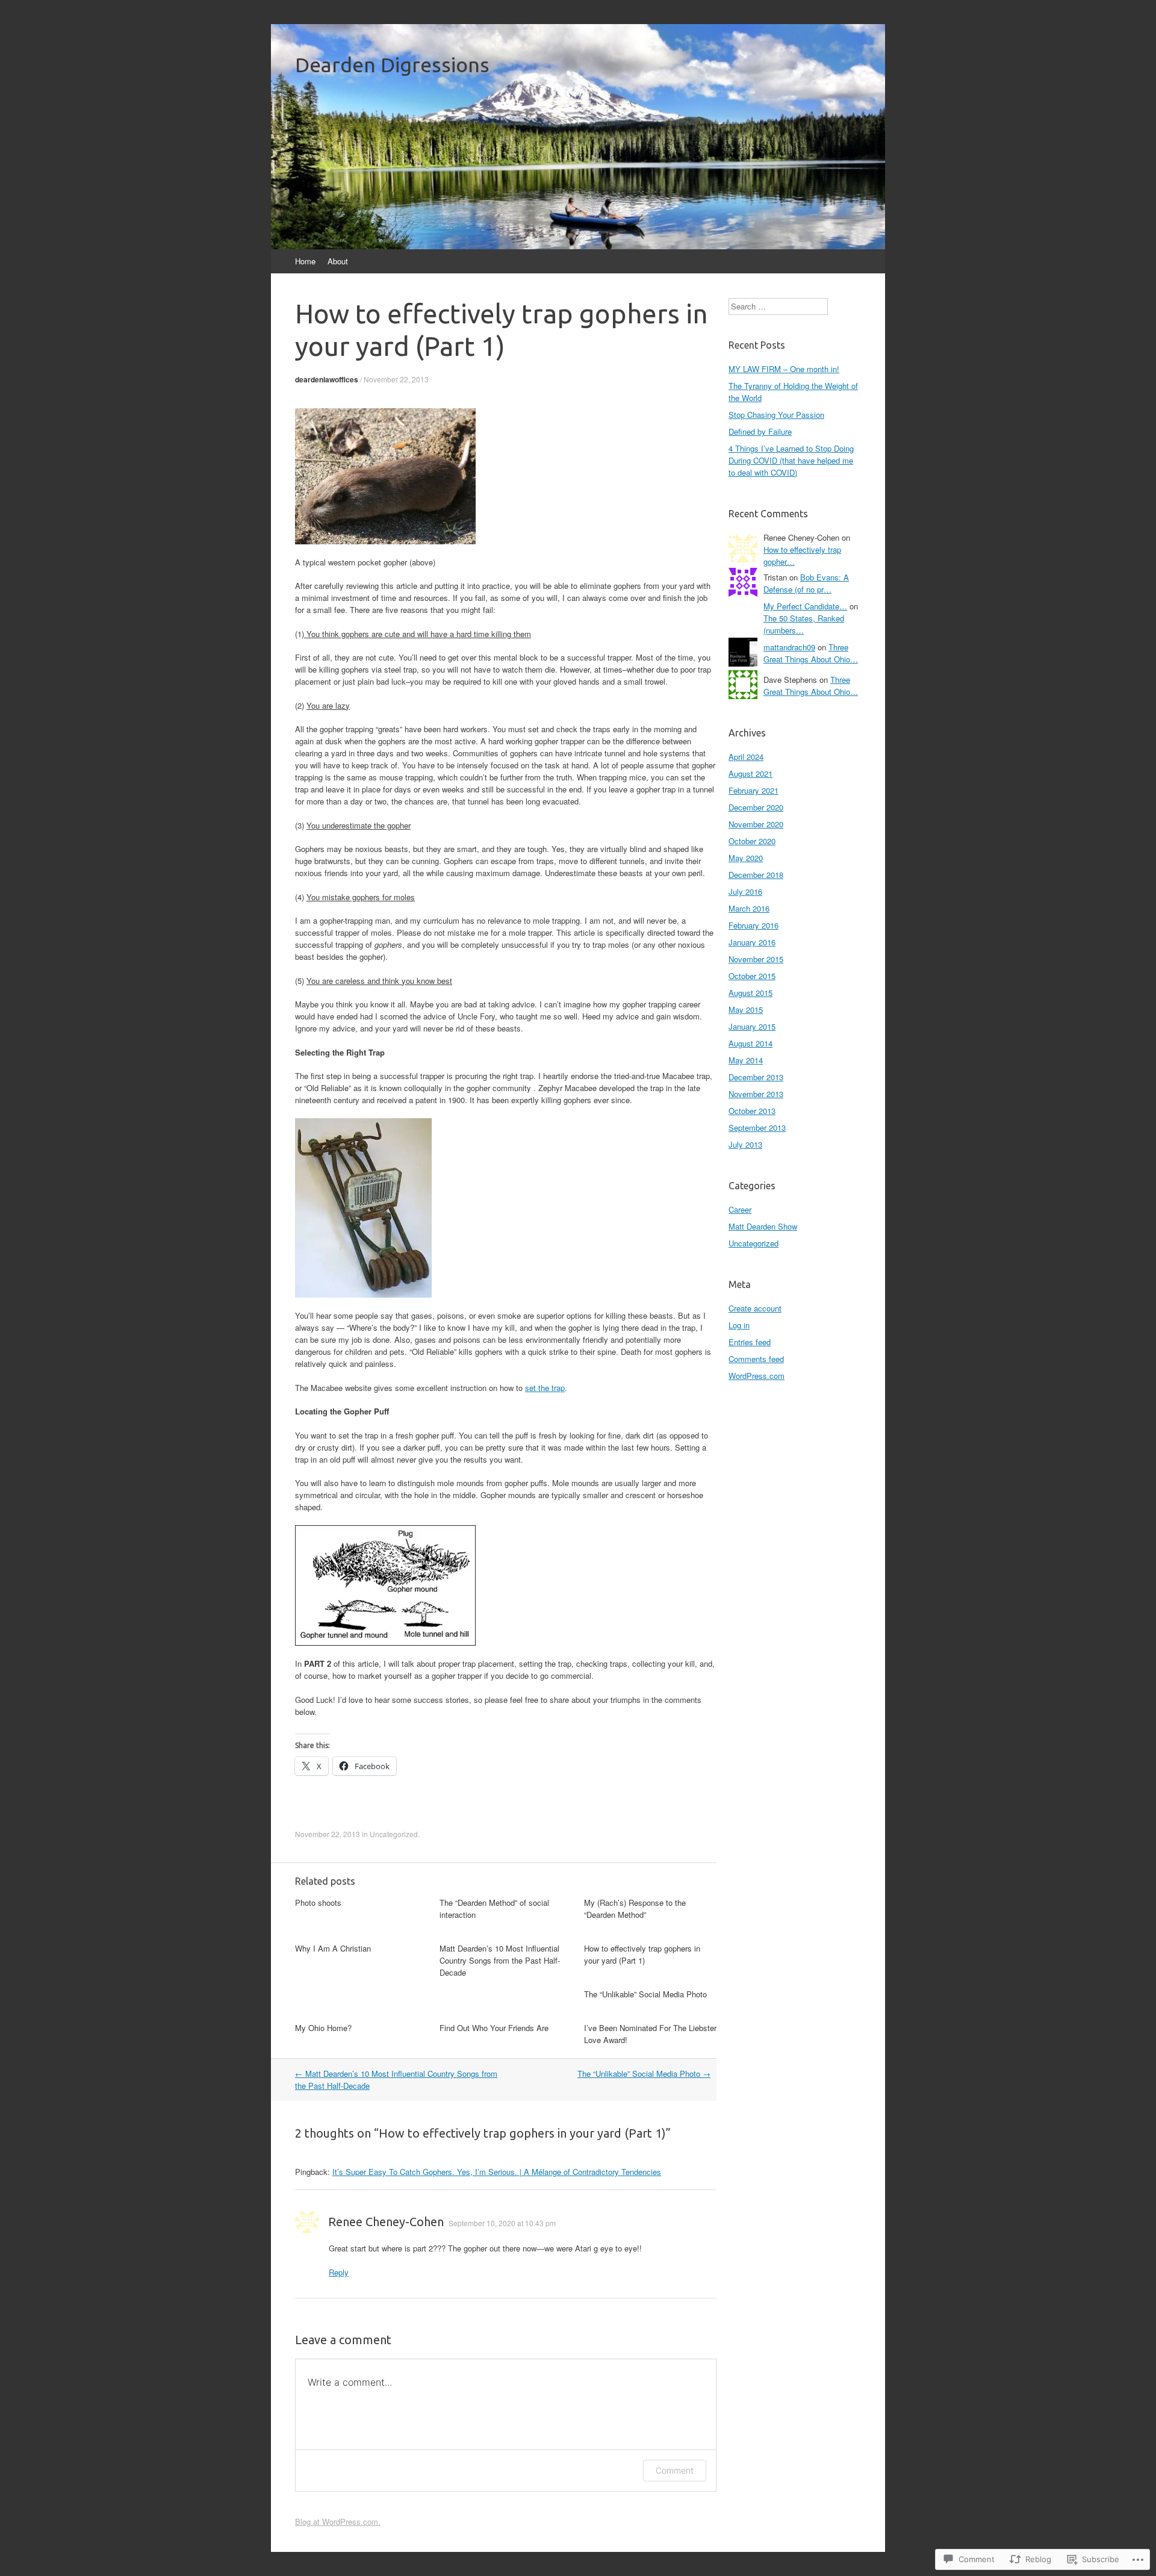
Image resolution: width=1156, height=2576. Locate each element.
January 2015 (752, 1026)
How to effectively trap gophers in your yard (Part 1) (642, 1954)
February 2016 (754, 925)
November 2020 (756, 824)
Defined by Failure (760, 431)
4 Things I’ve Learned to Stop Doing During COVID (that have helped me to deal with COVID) (791, 460)
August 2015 (750, 993)
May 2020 (746, 858)
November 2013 (756, 1094)
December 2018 (756, 875)
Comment (675, 2470)
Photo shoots (318, 1902)
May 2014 (746, 1060)
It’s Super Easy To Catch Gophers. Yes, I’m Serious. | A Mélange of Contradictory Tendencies (497, 2172)
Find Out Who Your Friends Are (494, 2028)
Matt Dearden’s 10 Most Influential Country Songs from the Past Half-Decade (500, 1960)
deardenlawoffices (327, 379)
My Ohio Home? (323, 2028)
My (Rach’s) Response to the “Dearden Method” (635, 1909)
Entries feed (750, 1342)
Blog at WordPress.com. (338, 2522)
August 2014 (750, 1043)
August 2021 (750, 773)
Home (305, 261)
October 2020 (752, 841)
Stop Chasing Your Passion (776, 415)
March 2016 (749, 908)
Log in (739, 1325)
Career (740, 1209)
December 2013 (756, 1077)
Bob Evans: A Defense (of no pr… (806, 583)
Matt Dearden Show (763, 1226)
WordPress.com (757, 1376)
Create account (755, 1308)
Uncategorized (394, 1834)
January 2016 (752, 942)
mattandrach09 (789, 647)
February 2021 (754, 790)
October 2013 (752, 1111)
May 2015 (746, 1010)
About (338, 261)
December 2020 (756, 807)
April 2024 (746, 757)
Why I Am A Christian (333, 1948)
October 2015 (752, 976)
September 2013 (757, 1128)
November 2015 (756, 959)
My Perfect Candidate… (805, 606)
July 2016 (745, 891)
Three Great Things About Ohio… (811, 653)
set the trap (545, 1388)
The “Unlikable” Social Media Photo (645, 1994)
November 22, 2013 (396, 379)
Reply (339, 2272)
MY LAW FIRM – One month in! (784, 369)
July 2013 (745, 1144)
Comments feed (756, 1359)
